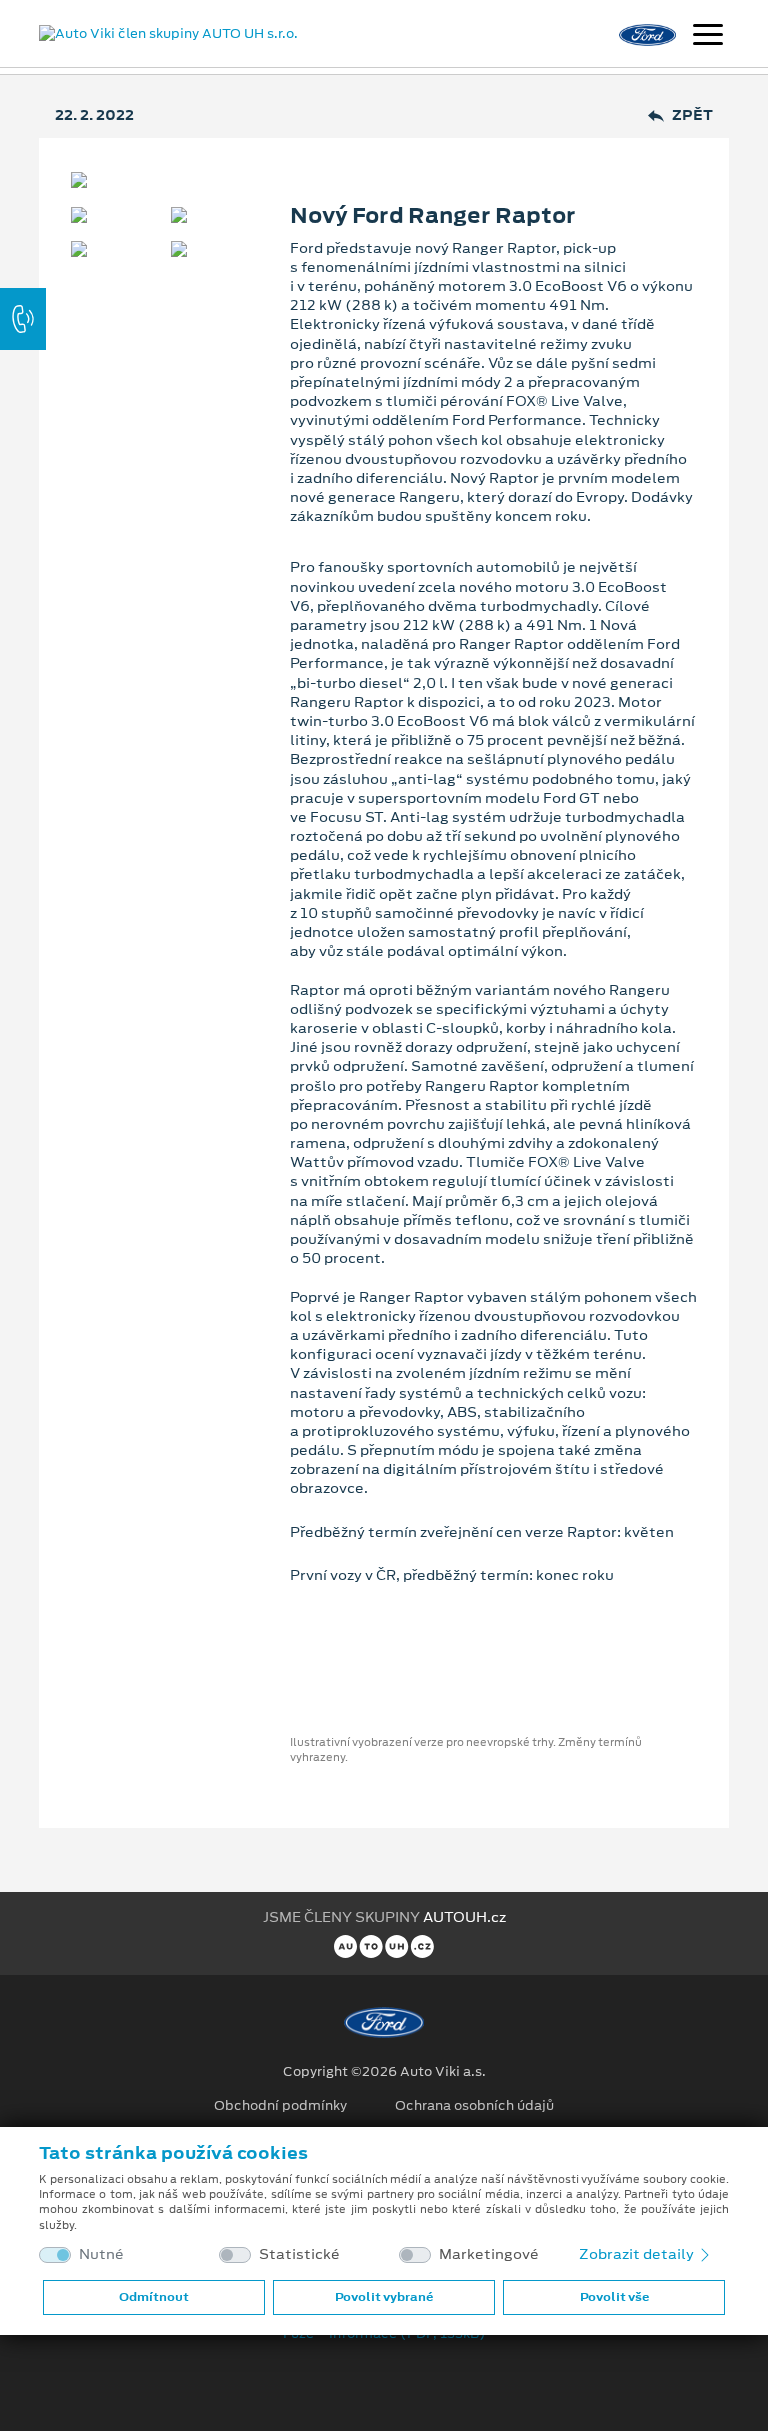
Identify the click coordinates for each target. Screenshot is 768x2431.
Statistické (299, 2254)
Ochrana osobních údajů (474, 2106)
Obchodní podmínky (280, 2106)
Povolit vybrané (384, 2297)
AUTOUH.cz (464, 1917)
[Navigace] (708, 37)
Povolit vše (614, 2297)
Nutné (101, 2254)
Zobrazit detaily (638, 2254)
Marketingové (489, 2254)
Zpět (692, 115)
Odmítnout (154, 2297)
